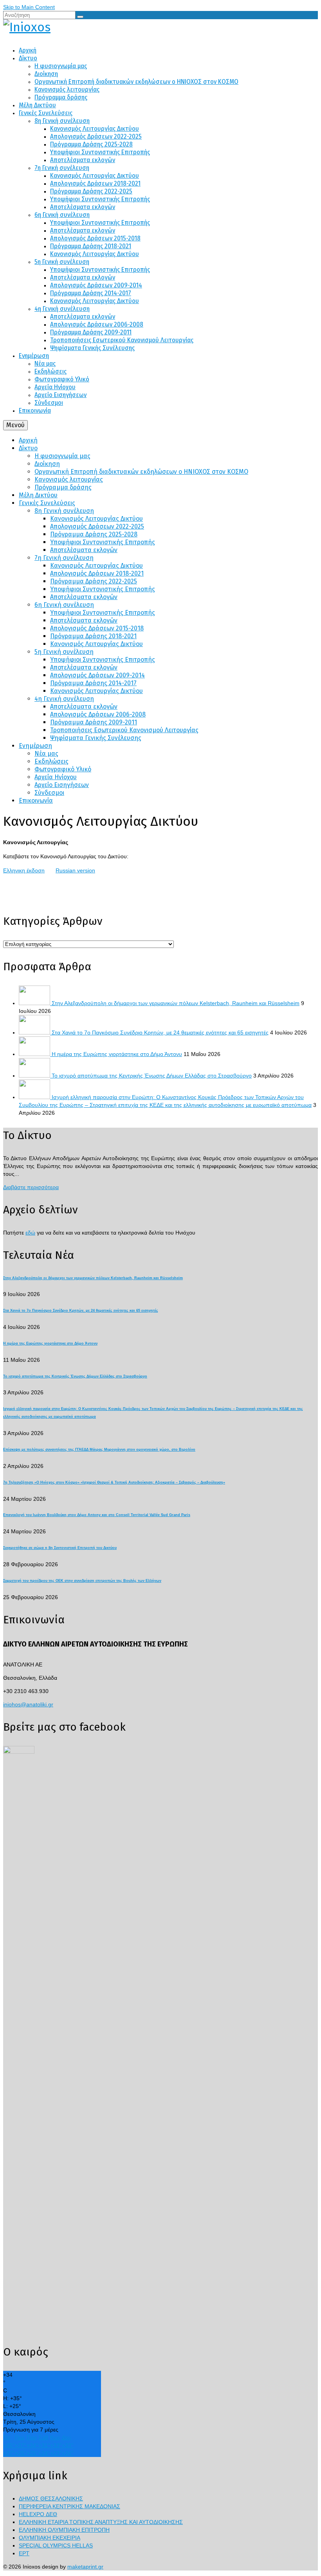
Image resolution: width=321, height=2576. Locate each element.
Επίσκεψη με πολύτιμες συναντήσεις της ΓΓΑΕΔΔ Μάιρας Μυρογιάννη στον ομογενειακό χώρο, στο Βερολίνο (99, 1450)
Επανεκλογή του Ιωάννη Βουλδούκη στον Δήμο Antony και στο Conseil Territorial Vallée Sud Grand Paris (97, 1515)
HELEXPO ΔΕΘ (38, 2514)
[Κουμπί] (80, 17)
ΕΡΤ (24, 2553)
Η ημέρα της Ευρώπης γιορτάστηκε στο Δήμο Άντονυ (117, 1054)
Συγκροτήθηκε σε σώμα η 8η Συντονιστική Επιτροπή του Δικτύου (60, 1548)
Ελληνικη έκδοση (24, 870)
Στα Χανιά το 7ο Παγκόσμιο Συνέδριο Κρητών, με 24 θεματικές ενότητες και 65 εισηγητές (160, 1033)
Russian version (75, 870)
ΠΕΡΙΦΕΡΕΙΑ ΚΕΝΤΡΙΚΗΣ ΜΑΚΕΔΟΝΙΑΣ (69, 2506)
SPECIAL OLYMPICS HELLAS (56, 2545)
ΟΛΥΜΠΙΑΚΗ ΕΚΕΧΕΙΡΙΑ (50, 2538)
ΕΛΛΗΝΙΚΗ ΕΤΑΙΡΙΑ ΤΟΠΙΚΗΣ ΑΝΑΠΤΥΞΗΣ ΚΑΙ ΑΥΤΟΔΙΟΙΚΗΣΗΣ (101, 2522)
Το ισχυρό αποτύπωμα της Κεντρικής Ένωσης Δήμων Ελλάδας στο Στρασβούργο (152, 1076)
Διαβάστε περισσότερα (31, 1187)
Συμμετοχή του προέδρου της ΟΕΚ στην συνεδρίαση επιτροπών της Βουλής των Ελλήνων (82, 1581)
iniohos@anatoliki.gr (28, 1704)
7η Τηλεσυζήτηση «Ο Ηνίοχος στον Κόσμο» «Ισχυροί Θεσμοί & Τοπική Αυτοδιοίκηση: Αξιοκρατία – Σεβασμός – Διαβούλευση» (114, 1482)
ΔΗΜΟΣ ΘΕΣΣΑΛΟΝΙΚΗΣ (51, 2498)
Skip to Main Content (29, 7)
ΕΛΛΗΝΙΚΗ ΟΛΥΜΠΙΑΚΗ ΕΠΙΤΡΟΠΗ (64, 2530)
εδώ (30, 1233)
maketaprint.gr (85, 2567)
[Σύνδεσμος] (160, 27)
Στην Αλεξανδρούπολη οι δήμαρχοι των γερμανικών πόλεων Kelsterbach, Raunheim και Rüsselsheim (176, 1003)
